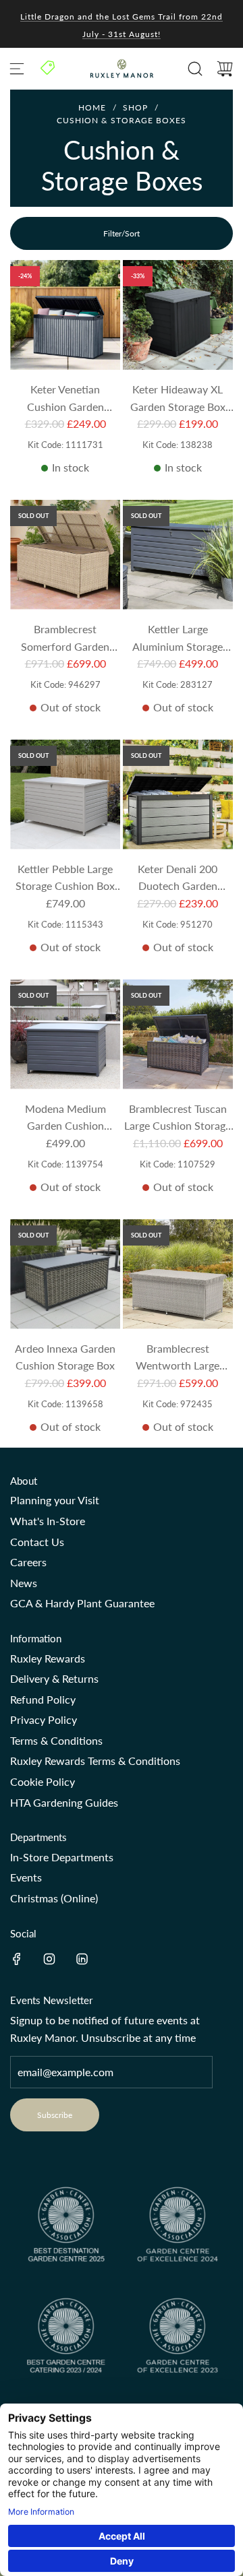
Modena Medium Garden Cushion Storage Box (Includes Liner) (65, 1118)
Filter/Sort (122, 233)
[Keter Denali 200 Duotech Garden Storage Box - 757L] (178, 795)
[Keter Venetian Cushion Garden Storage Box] (65, 315)
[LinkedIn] (82, 1959)
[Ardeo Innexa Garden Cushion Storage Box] (65, 1274)
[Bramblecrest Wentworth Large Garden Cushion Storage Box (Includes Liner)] (178, 1274)
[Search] (195, 69)
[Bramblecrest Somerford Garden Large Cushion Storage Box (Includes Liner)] (65, 555)
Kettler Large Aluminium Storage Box (178, 639)
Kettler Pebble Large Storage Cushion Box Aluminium (65, 878)
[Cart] (225, 69)
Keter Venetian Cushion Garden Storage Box (65, 399)
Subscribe (55, 2115)
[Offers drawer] (49, 67)
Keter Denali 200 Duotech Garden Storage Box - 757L (178, 878)
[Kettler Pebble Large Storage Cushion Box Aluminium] (65, 795)
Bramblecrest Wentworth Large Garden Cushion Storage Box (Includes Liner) (178, 1358)
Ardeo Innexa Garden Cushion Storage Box (65, 1357)
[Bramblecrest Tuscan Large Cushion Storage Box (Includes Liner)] (178, 1034)
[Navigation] (17, 69)
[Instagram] (49, 1959)
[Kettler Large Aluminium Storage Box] (178, 555)
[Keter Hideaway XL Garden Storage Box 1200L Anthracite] (178, 315)
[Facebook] (17, 1959)
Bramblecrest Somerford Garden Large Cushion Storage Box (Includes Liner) (65, 639)
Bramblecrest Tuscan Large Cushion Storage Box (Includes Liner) (178, 1118)
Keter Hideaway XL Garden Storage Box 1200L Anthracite (178, 399)
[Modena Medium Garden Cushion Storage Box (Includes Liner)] (65, 1034)
